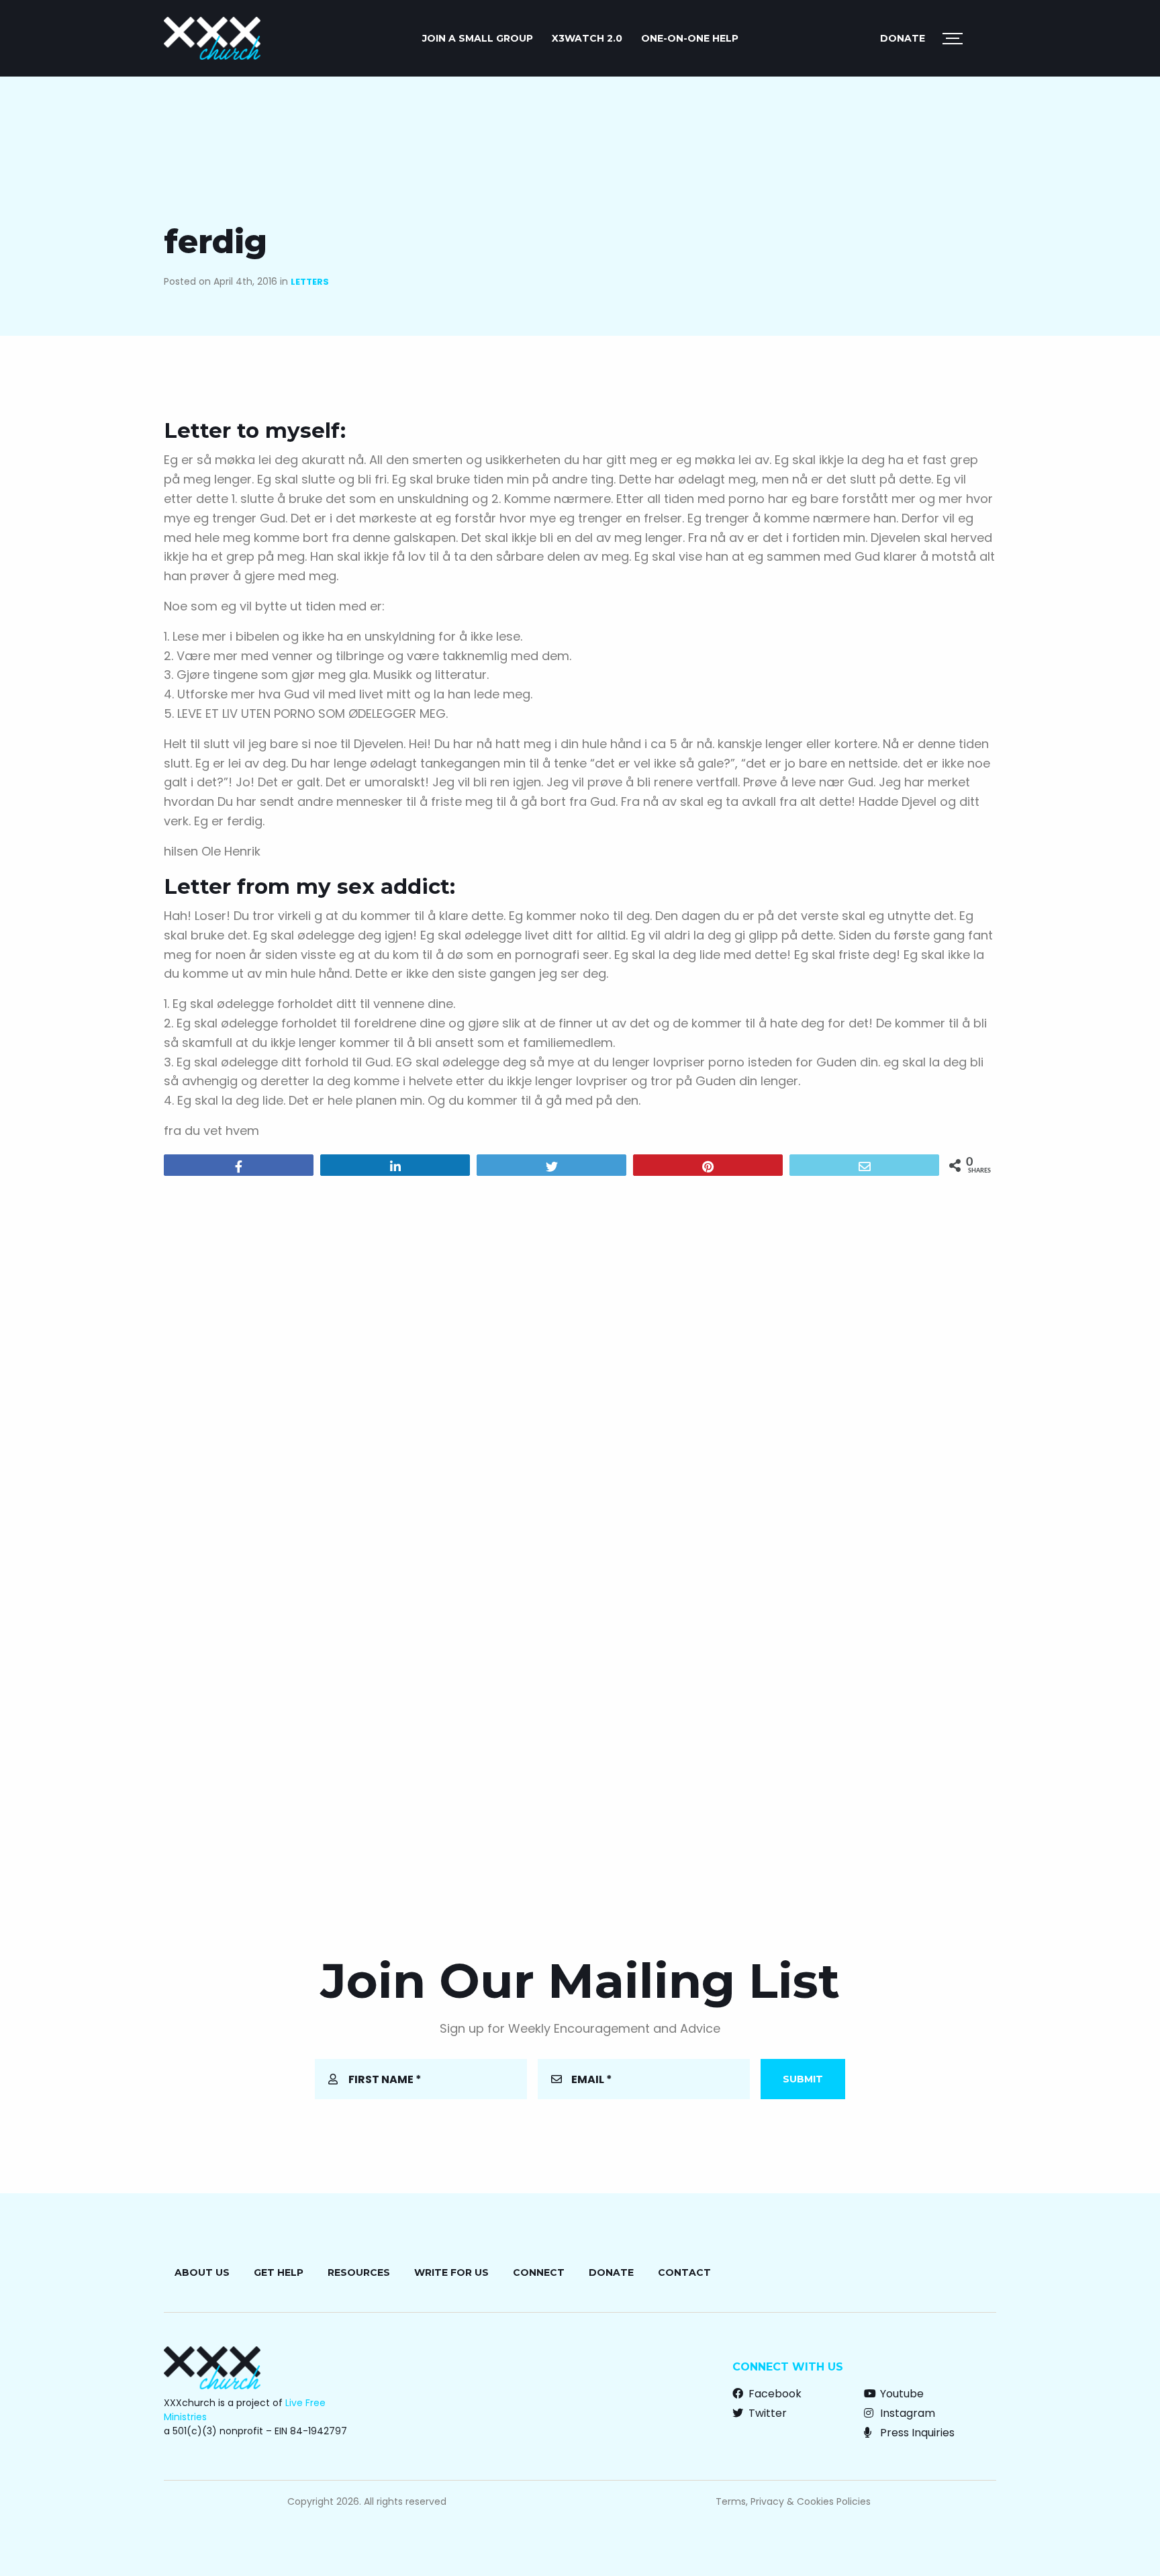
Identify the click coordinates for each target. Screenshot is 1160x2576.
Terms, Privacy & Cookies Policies (793, 2501)
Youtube (901, 2394)
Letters (310, 282)
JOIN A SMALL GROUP (478, 38)
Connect (539, 2272)
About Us (202, 2272)
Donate (903, 38)
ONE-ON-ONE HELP (690, 38)
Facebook (774, 2394)
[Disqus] (580, 1359)
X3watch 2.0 (587, 38)
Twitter (766, 2413)
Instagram (906, 2413)
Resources (359, 2272)
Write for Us (451, 2272)
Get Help (279, 2272)
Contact (684, 2272)
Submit (803, 2079)
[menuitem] (478, 38)
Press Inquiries (916, 2433)
